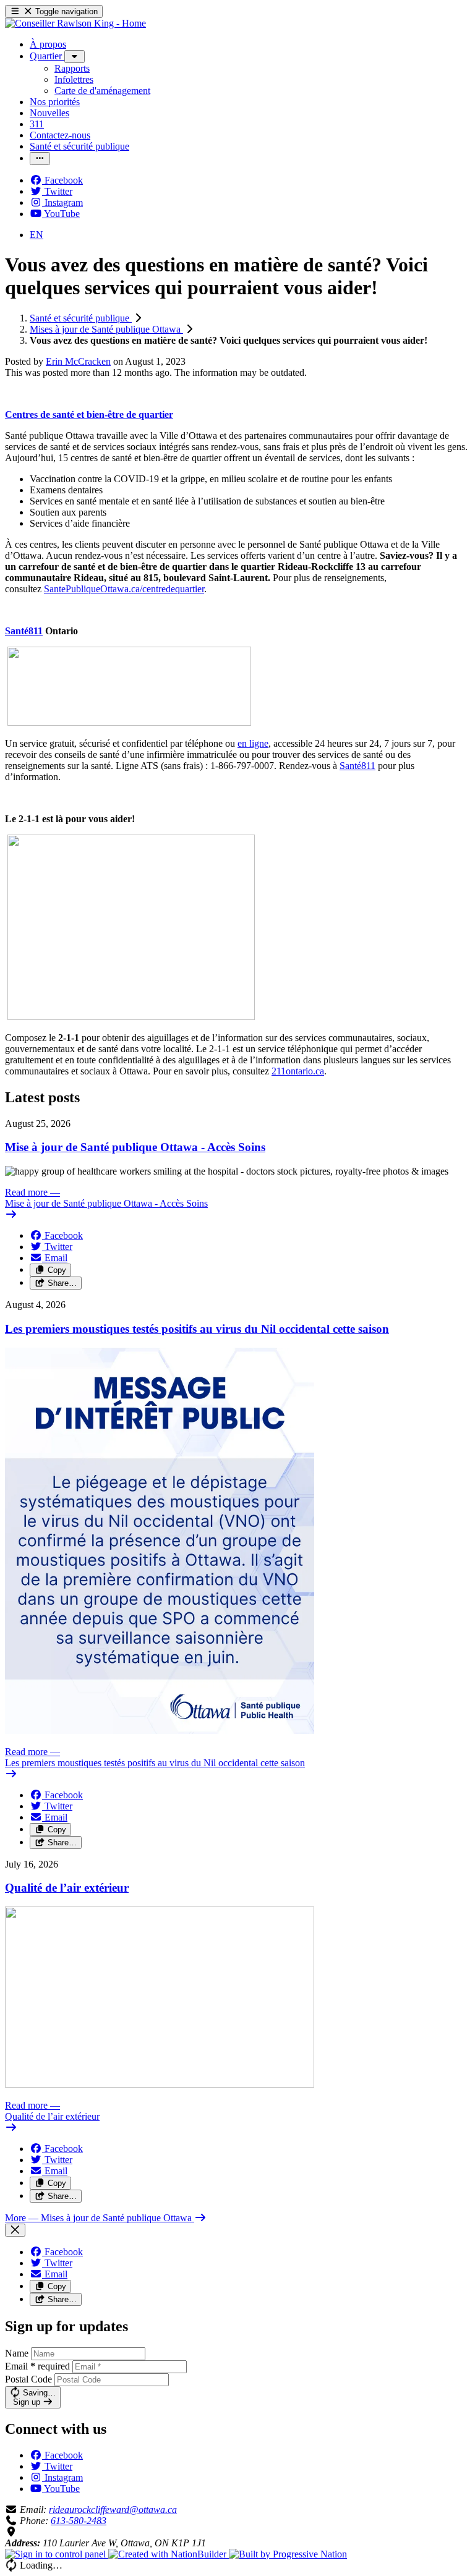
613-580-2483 (79, 2521)
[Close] (15, 2230)
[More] (75, 57)
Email (37, 2366)
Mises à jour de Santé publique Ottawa (106, 329)
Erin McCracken (78, 361)
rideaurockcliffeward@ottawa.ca (113, 2510)
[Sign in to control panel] (57, 2554)
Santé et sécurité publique (81, 318)
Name (17, 2353)
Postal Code (28, 2379)
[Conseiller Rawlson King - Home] (75, 23)
